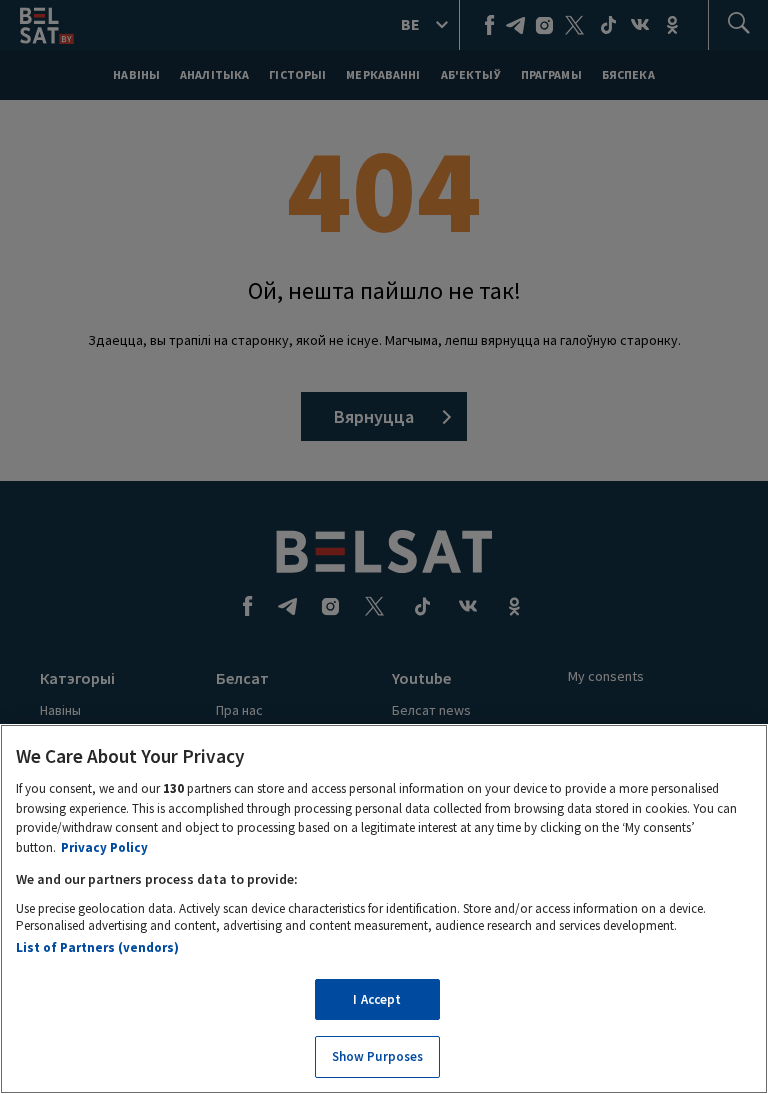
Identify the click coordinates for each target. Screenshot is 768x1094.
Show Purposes (378, 1056)
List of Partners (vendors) (97, 947)
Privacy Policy (104, 847)
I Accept (377, 999)
